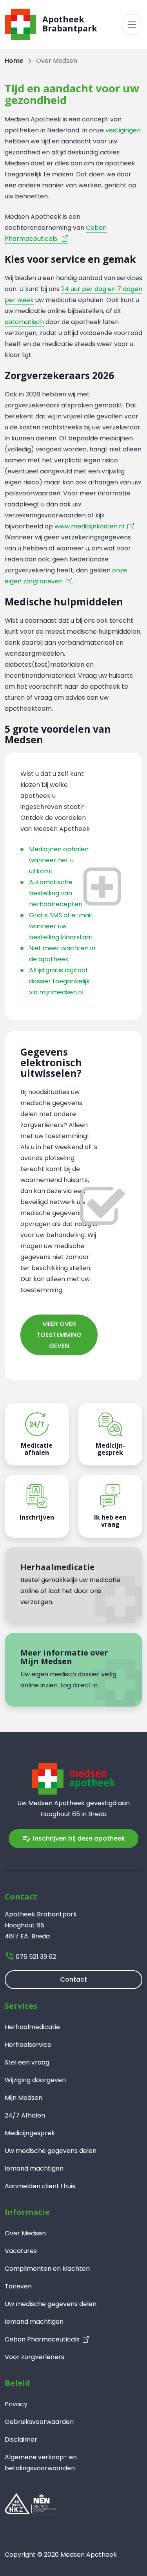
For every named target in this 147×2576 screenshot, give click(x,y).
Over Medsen (25, 2233)
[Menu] (132, 25)
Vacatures (21, 2251)
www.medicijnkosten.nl (89, 526)
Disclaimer (21, 2439)
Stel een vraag (27, 2062)
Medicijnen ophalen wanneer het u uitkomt (59, 860)
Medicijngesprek (30, 2133)
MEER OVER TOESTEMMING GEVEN (59, 1335)
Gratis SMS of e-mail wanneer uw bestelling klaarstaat (61, 926)
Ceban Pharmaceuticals (42, 2339)
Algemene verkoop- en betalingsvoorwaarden (41, 2463)
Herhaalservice (28, 2045)
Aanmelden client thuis (40, 2186)
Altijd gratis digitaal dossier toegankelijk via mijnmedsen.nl (59, 981)
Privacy (16, 2404)
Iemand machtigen (34, 2168)
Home (14, 61)
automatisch (24, 322)
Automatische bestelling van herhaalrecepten (56, 893)
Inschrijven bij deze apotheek (73, 1838)
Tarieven (18, 2286)
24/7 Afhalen (25, 2115)
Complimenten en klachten (47, 2269)
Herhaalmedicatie (32, 2027)
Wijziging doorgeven (35, 2080)
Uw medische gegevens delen (51, 2151)
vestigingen (123, 130)
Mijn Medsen (24, 2098)
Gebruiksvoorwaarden (39, 2422)
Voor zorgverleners (34, 2357)
